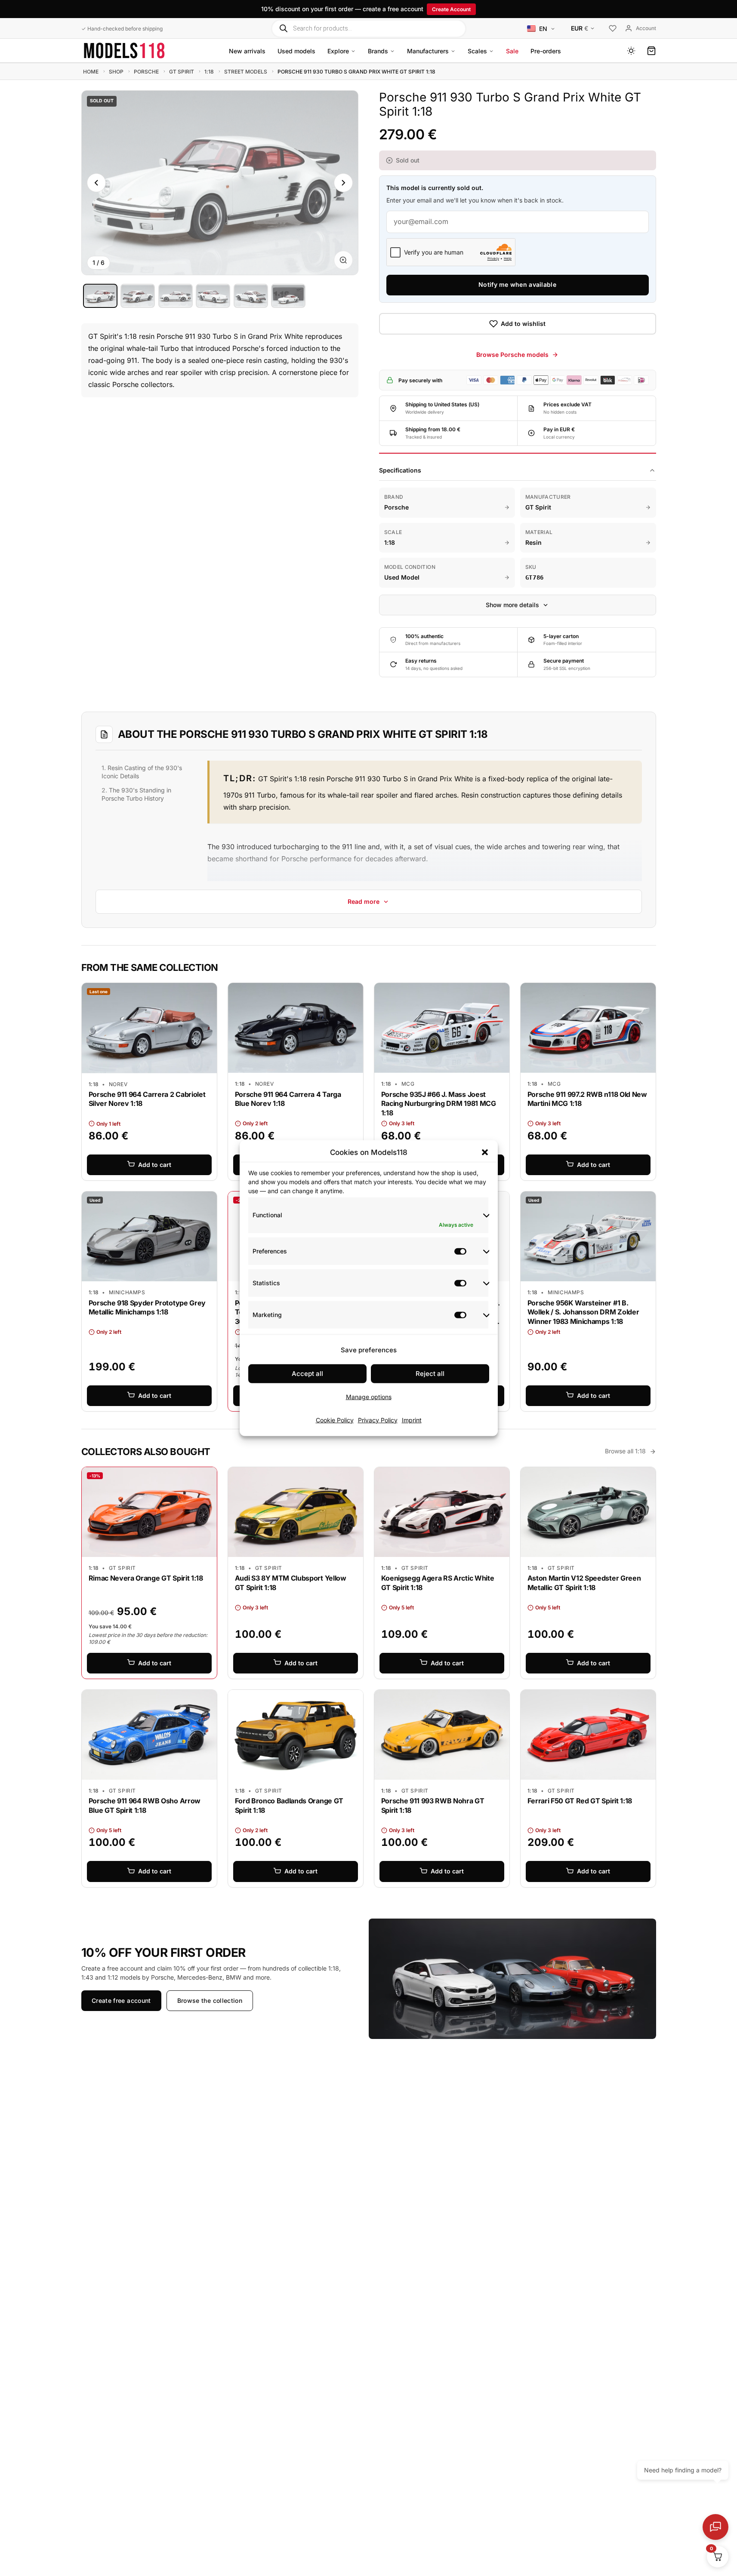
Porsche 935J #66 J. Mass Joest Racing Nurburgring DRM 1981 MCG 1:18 (439, 1104)
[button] (485, 1152)
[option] (100, 296)
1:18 (209, 72)
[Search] (283, 28)
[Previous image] (96, 183)
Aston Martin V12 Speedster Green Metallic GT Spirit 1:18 (584, 1583)
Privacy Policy (378, 1420)
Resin (533, 542)
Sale (512, 51)
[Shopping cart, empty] (651, 51)
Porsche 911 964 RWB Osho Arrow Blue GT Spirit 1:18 (145, 1805)
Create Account (451, 9)
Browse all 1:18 (625, 1451)
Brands (378, 51)
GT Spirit (182, 72)
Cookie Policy (335, 1420)
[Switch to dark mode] (631, 51)
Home (91, 72)
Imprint (412, 1420)
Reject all (430, 1374)
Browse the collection (209, 2000)
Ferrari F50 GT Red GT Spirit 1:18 (580, 1801)
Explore (338, 51)
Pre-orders (546, 51)
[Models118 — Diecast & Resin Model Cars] (124, 51)
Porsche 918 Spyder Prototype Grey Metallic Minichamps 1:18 (147, 1308)
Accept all (307, 1374)
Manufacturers (428, 51)
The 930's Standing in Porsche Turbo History (136, 794)
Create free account (121, 2000)
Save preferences (369, 1350)
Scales (477, 51)
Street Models (246, 72)
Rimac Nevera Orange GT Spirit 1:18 (146, 1578)
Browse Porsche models (512, 355)
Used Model (402, 577)
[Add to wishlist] (204, 992)
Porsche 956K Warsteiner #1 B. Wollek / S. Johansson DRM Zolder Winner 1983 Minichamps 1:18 (583, 1312)
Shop (116, 72)
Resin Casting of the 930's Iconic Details (142, 771)
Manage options (369, 1397)
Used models (296, 51)
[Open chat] (715, 2527)
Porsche (146, 72)
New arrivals (247, 51)
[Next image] (343, 183)
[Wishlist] (612, 29)
